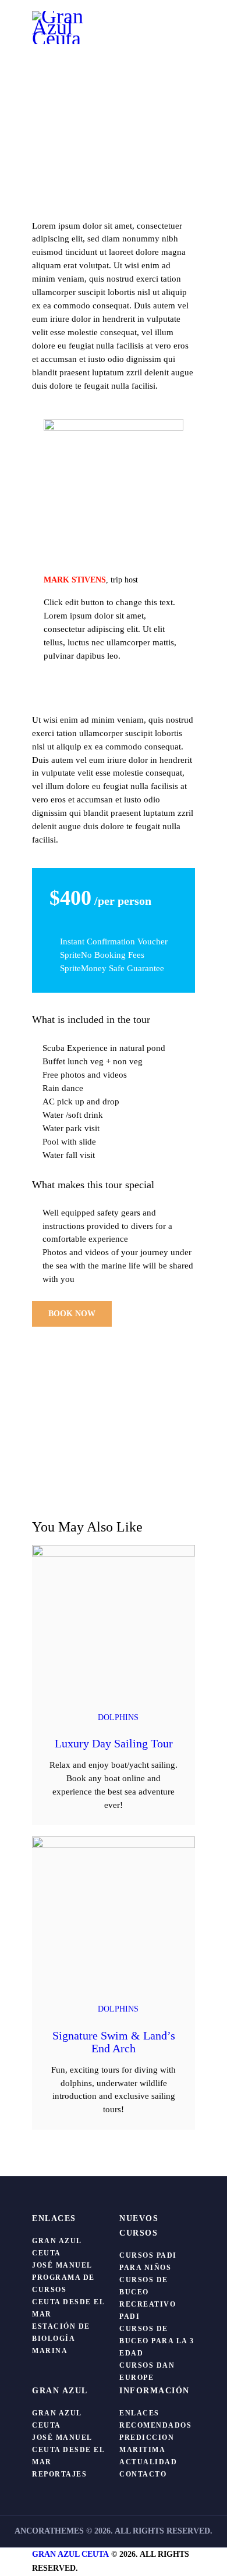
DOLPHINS (118, 1717)
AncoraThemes (49, 2531)
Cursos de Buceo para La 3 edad (157, 2341)
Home (49, 117)
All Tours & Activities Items (115, 117)
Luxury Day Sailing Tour (114, 1743)
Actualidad (148, 2462)
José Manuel (62, 2265)
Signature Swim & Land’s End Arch (114, 2042)
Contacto (143, 2474)
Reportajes (59, 2474)
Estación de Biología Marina (61, 2339)
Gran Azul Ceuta (70, 2554)
